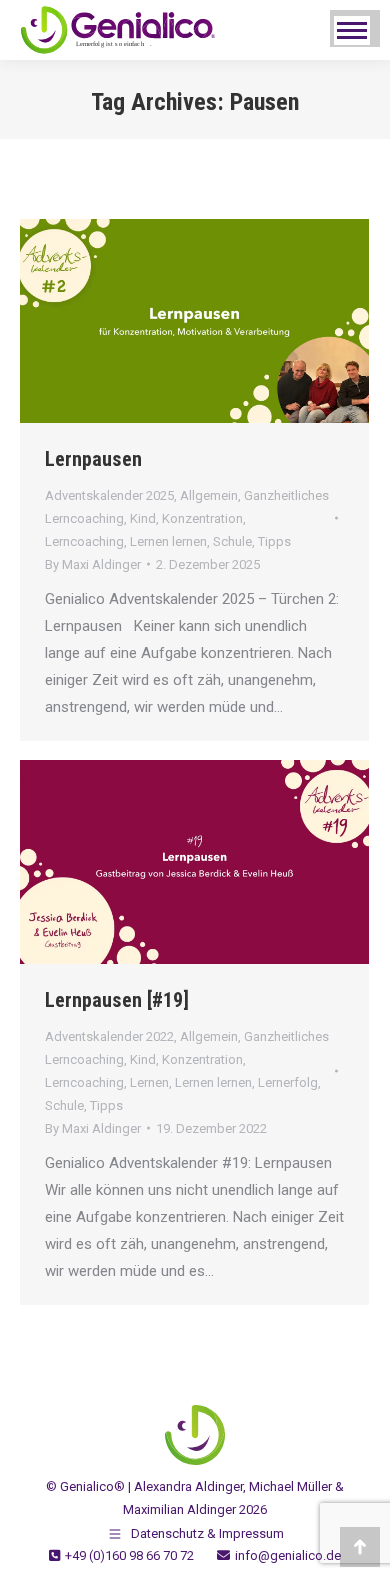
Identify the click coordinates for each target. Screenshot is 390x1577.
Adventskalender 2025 (109, 495)
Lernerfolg (288, 1082)
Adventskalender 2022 (109, 1036)
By (93, 564)
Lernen (149, 1082)
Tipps (274, 541)
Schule (232, 541)
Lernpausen (93, 459)
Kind (143, 518)
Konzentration (202, 518)
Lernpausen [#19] (117, 1000)
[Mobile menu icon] (352, 30)
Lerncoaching (84, 541)
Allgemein (209, 495)
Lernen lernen (168, 541)
